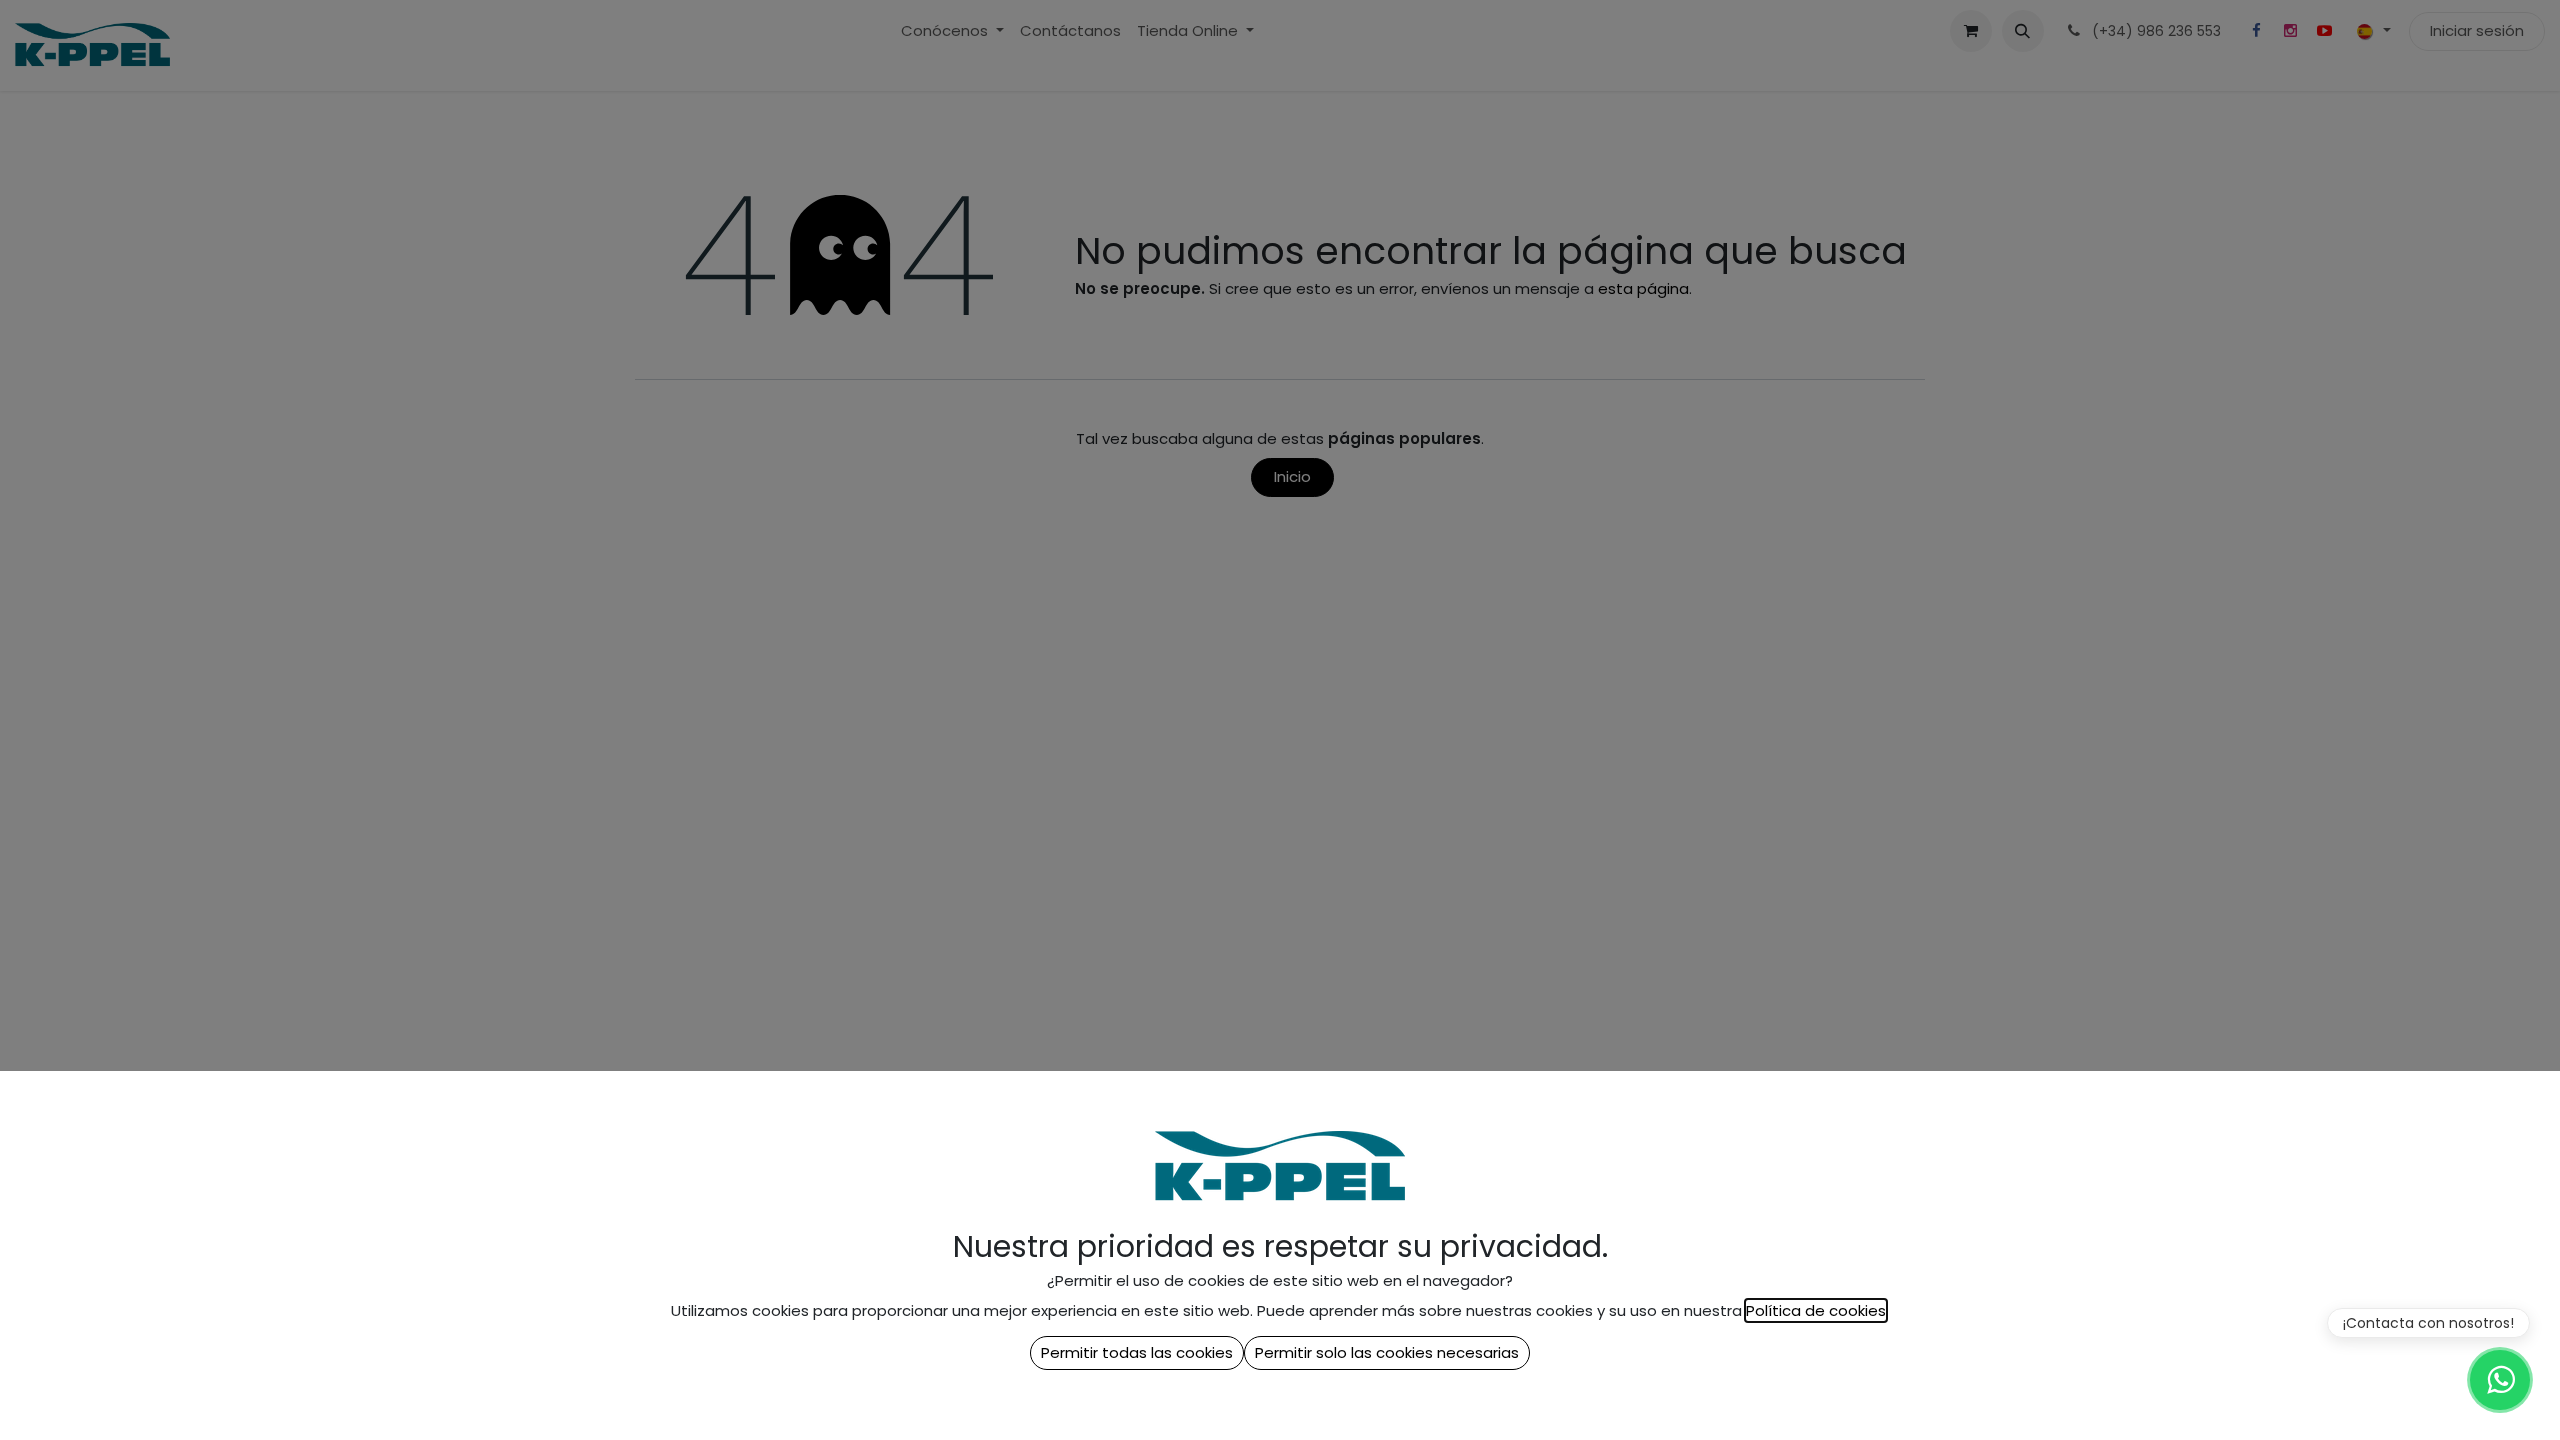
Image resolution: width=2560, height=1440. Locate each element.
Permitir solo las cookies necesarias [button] (1387, 1352)
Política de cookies (1816, 1310)
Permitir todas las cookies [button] (1137, 1352)
